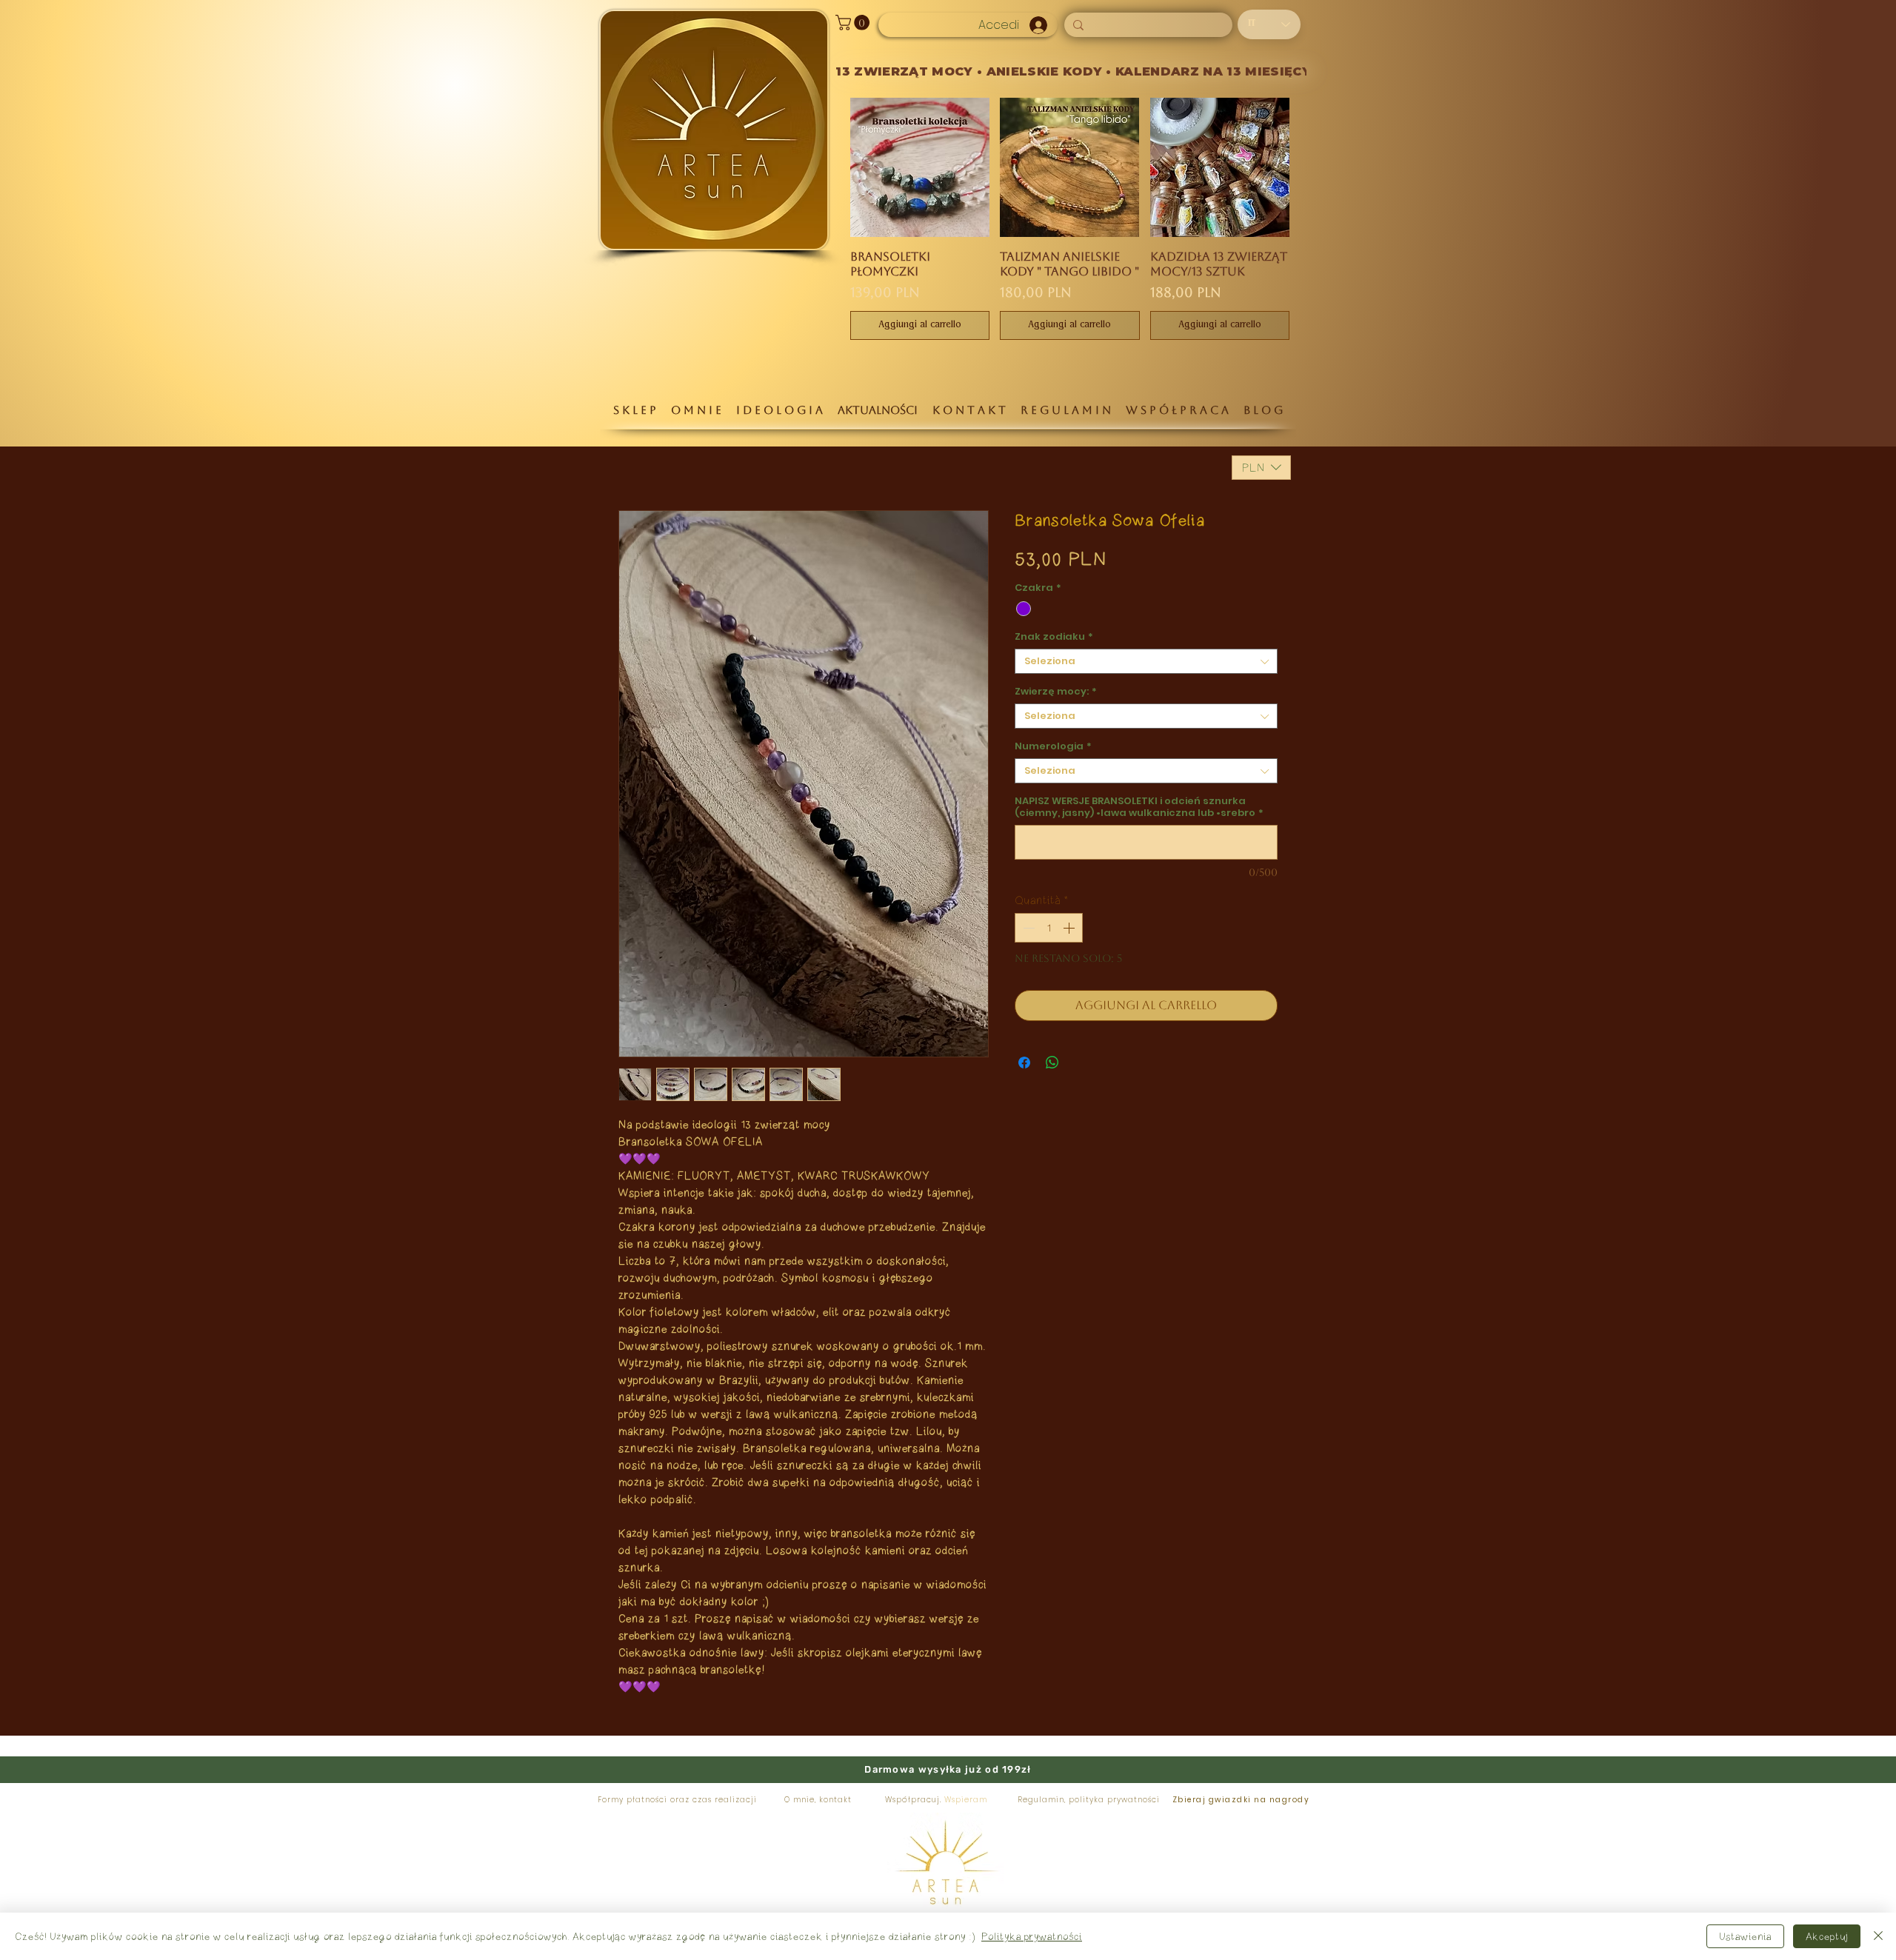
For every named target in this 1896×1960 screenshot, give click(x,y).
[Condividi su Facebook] (1024, 1063)
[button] (854, 23)
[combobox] (1146, 661)
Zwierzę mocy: (1056, 692)
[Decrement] (1027, 928)
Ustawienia (1745, 1936)
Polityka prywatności (1032, 1936)
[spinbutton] (1049, 928)
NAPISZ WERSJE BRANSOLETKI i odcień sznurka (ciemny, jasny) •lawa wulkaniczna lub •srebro (1139, 807)
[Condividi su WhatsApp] (1052, 1063)
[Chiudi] (1878, 1936)
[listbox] (1261, 468)
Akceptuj (1827, 1936)
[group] (1070, 218)
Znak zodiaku (1054, 637)
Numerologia (1053, 746)
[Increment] (1070, 928)
